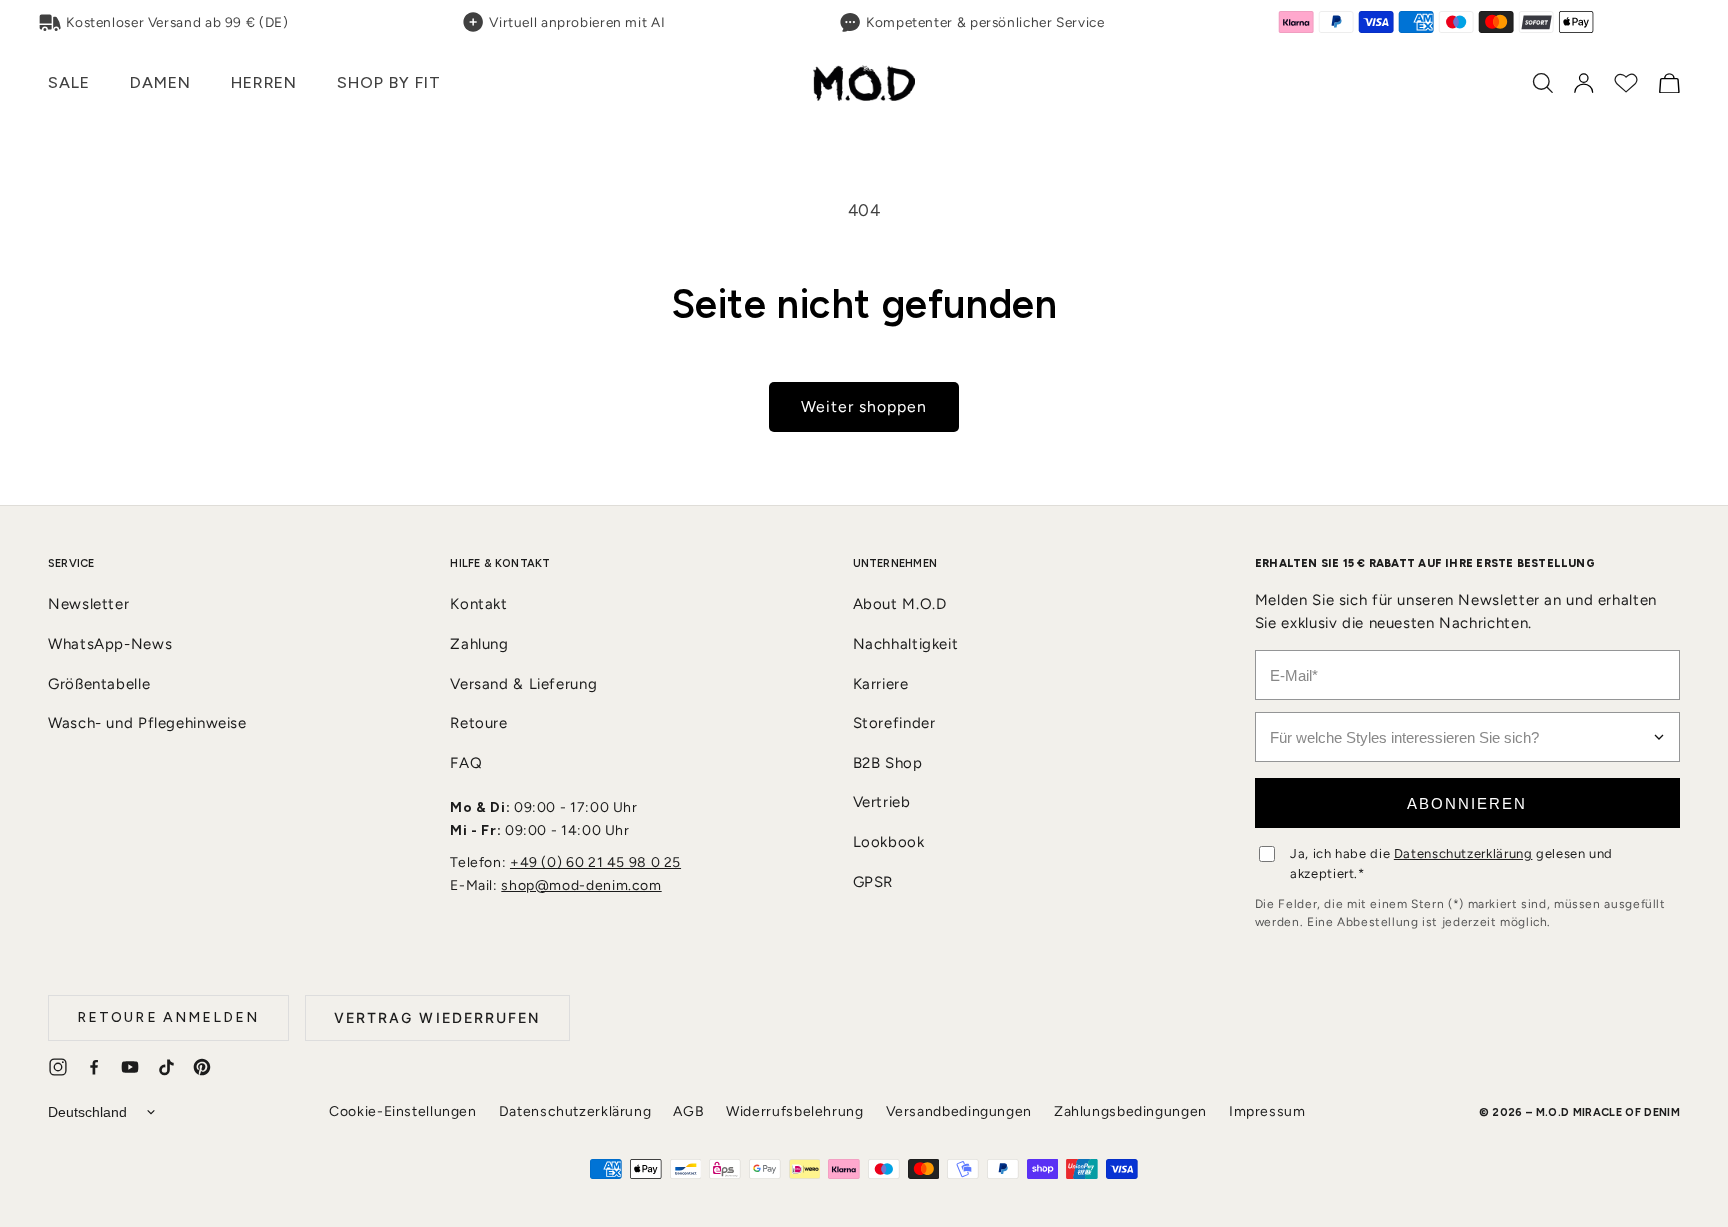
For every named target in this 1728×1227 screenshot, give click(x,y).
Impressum (1267, 1111)
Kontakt (478, 604)
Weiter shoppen (864, 406)
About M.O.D (900, 604)
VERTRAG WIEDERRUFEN (437, 1017)
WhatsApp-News (110, 644)
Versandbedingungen (959, 1111)
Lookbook (889, 842)
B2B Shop (888, 763)
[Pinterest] (202, 1067)
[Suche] (1543, 83)
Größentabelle (99, 684)
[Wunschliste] (1626, 83)
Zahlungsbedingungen (1130, 1111)
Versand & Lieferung (523, 684)
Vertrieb (882, 802)
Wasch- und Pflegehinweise (147, 723)
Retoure (478, 723)
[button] (68, 83)
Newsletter (88, 604)
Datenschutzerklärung (1463, 853)
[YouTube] (130, 1067)
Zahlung (479, 644)
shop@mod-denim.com (581, 885)
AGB (688, 1111)
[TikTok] (166, 1067)
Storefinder (894, 723)
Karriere (881, 684)
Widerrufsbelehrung (794, 1111)
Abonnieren (1467, 803)
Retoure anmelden (168, 1017)
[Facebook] (94, 1067)
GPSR (873, 882)
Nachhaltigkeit (906, 644)
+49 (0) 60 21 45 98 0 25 (595, 862)
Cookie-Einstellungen (403, 1111)
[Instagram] (58, 1067)
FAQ (466, 763)
